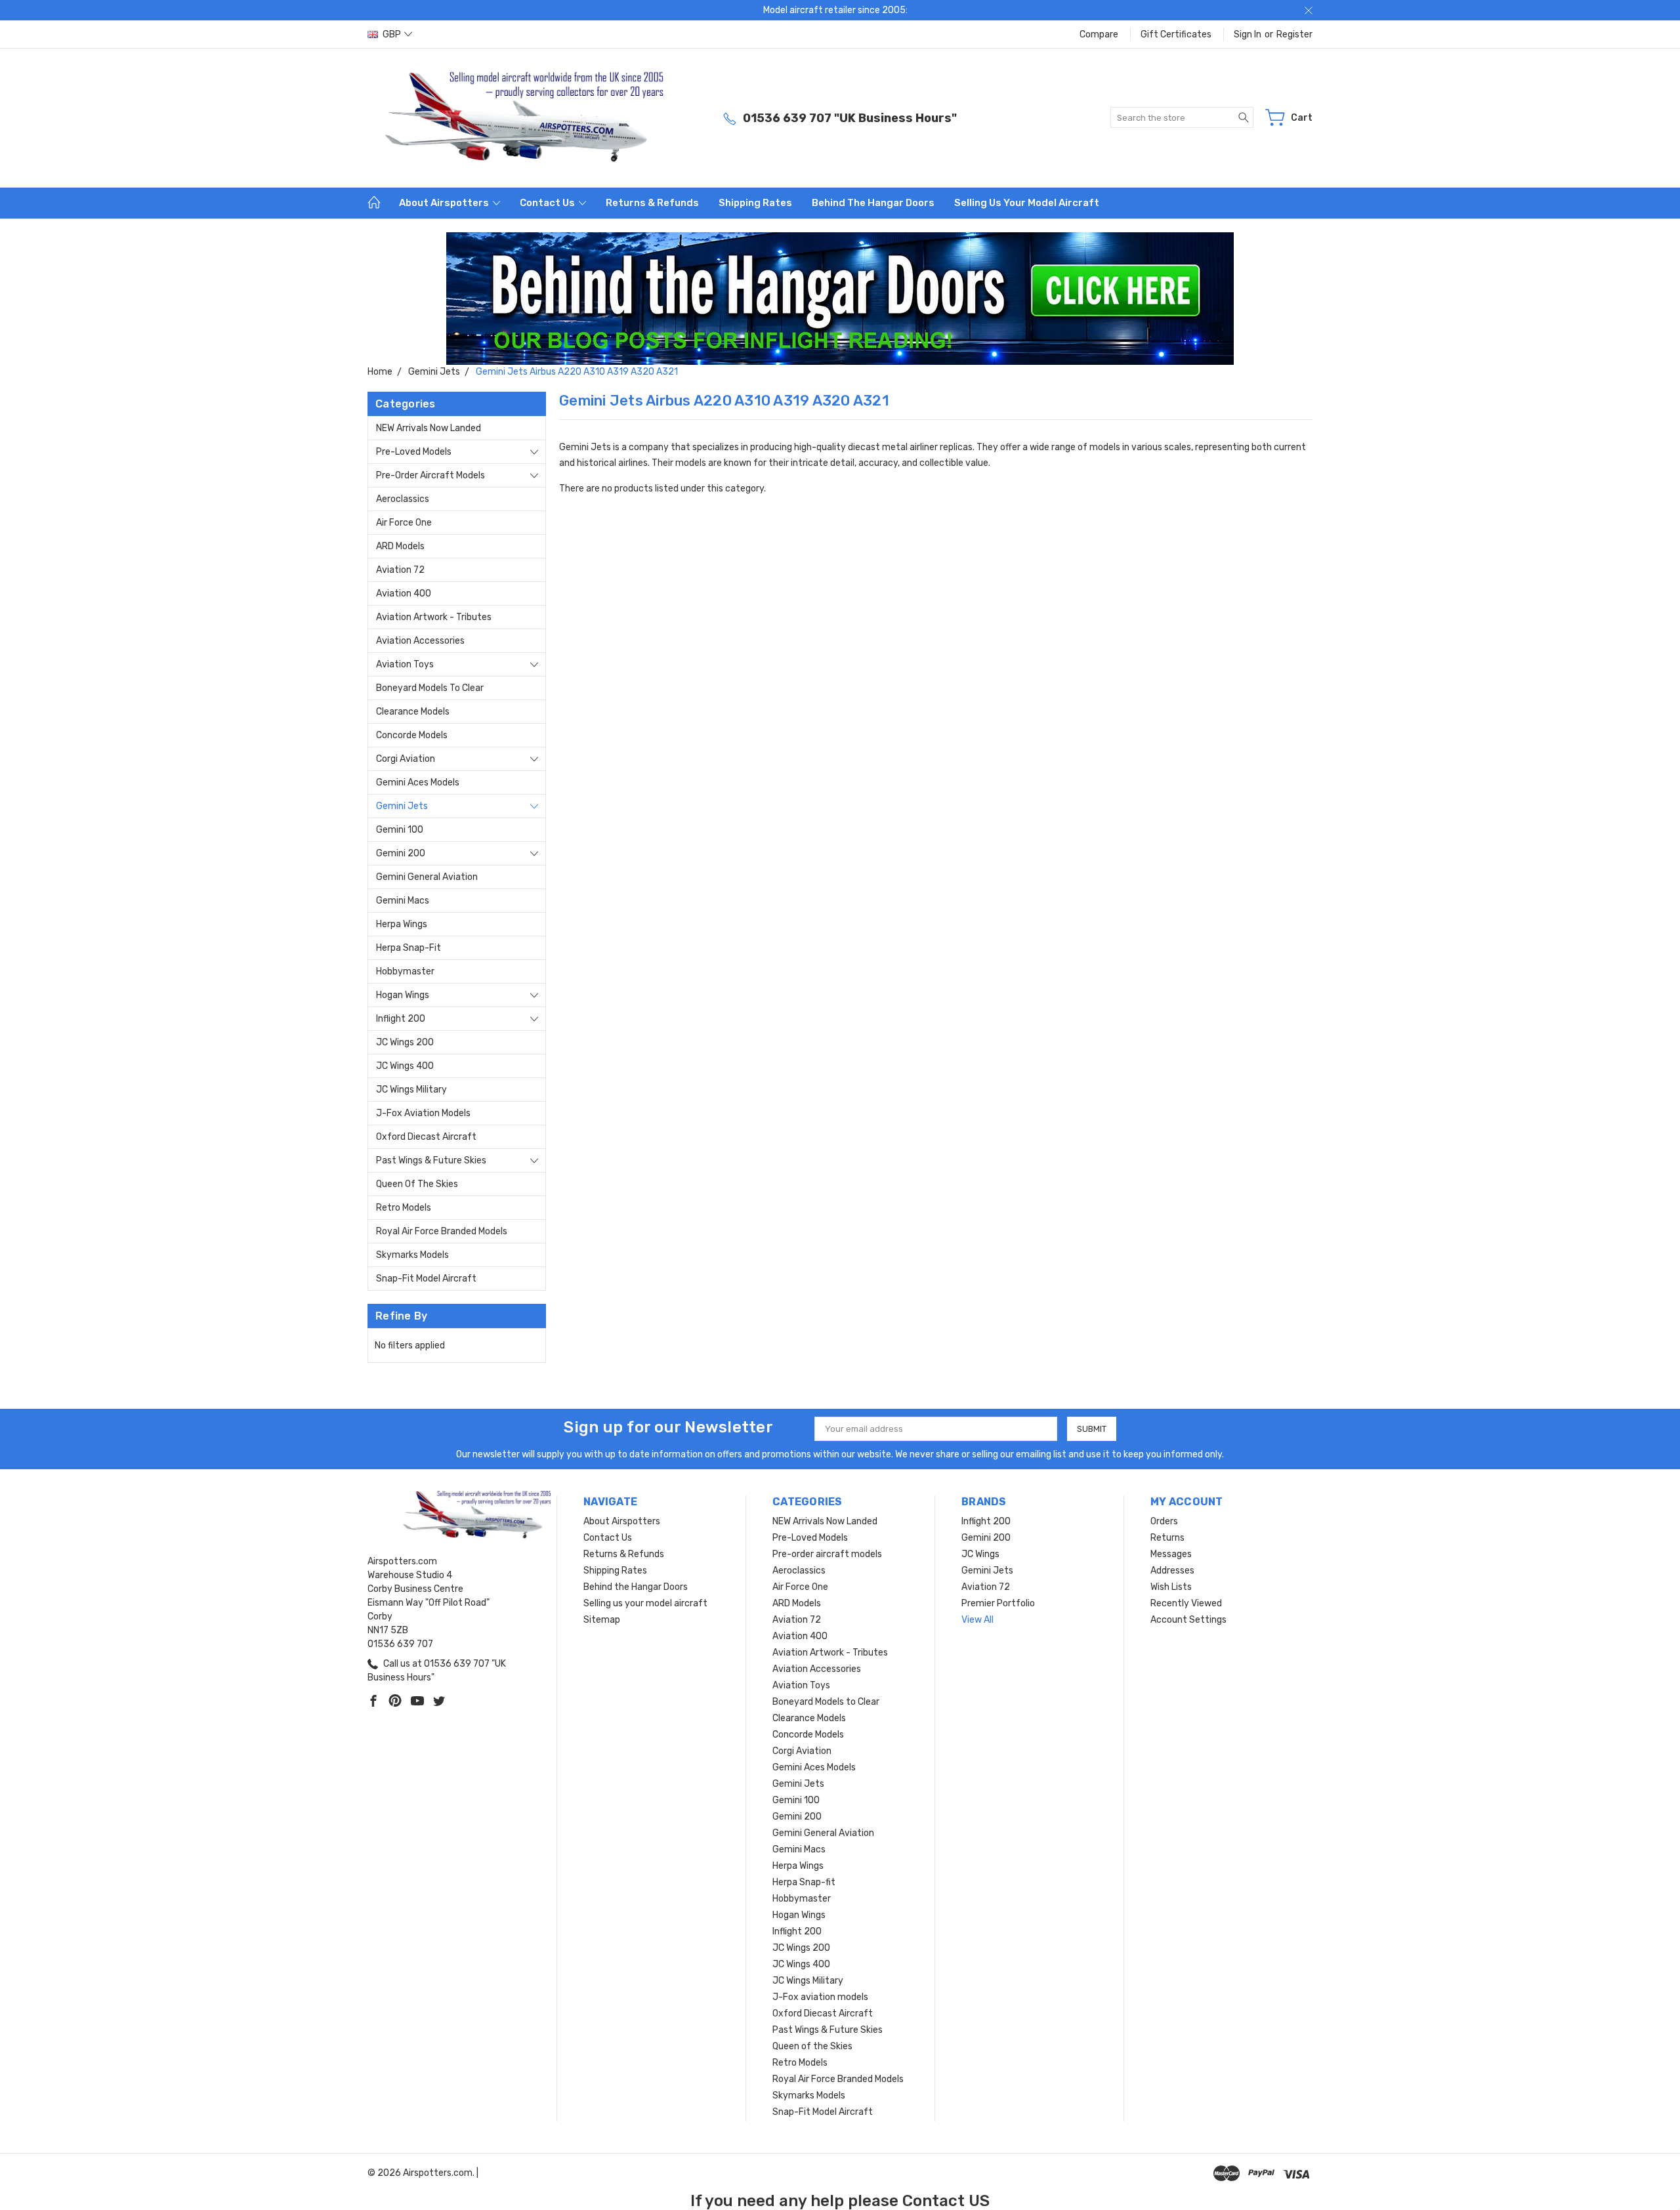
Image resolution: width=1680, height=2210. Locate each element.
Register (1294, 34)
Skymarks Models (412, 1255)
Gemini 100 (400, 830)
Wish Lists (1171, 1587)
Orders (1164, 1521)
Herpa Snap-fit (409, 948)
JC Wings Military (411, 1090)
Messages (1171, 1554)
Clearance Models (413, 712)
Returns (1167, 1538)
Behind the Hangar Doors (873, 203)
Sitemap (602, 1620)
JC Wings (980, 1554)
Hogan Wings (403, 995)
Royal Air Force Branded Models (442, 1231)
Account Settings (1188, 1620)
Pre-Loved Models (414, 452)
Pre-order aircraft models (430, 475)
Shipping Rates (755, 203)
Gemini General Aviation (427, 877)
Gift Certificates (1176, 34)
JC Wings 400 (405, 1066)
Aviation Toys (405, 664)
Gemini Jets (402, 806)
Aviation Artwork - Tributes (434, 617)
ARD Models (400, 546)
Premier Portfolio (998, 1603)
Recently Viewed (1186, 1603)
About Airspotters (445, 203)
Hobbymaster (405, 971)
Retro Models (404, 1208)
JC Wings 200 (405, 1042)
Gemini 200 (401, 853)
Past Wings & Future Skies (431, 1160)
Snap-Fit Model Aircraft (426, 1279)
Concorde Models (412, 735)
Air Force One (404, 523)
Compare (1099, 34)
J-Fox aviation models (423, 1113)
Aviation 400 (404, 594)
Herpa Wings (402, 924)
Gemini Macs (403, 901)
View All (977, 1620)
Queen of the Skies (417, 1184)
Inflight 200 (401, 1019)
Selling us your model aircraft (1027, 203)
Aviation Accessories (420, 641)
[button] (840, 299)
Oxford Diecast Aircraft (426, 1137)
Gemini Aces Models (418, 782)
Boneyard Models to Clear (430, 688)
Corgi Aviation (406, 759)
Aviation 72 (400, 570)
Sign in (1248, 34)
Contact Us (548, 203)
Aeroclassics (403, 499)
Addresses (1172, 1571)
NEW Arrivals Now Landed (429, 428)
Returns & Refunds (652, 203)
